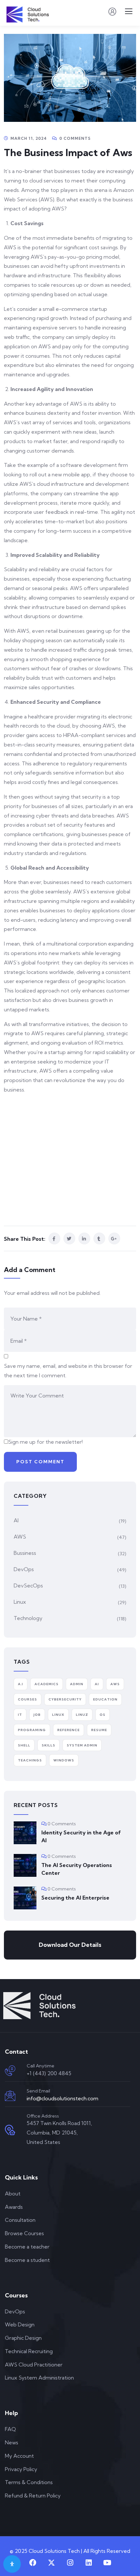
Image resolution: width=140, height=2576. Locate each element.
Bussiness (25, 1553)
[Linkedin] (89, 2563)
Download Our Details (70, 1945)
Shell (24, 1745)
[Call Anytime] (10, 2071)
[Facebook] (33, 2563)
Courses (28, 1699)
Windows (64, 1760)
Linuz (82, 1715)
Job (37, 1715)
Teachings (30, 1760)
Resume (99, 1730)
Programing (32, 1730)
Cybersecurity (65, 1699)
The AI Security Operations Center (77, 1869)
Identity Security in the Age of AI (81, 1836)
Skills (49, 1745)
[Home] (39, 2006)
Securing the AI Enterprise (75, 1898)
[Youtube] (107, 2563)
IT (20, 1715)
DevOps (24, 1569)
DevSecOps (28, 1585)
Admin (77, 1684)
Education (105, 1699)
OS (103, 1715)
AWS (20, 1537)
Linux (20, 1602)
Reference (69, 1730)
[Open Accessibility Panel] (12, 2564)
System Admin (82, 1745)
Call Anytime (41, 2066)
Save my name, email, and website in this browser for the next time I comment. (68, 1371)
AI (16, 1520)
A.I (21, 1684)
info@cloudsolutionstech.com (63, 2098)
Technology (28, 1618)
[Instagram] (70, 2563)
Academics (47, 1684)
